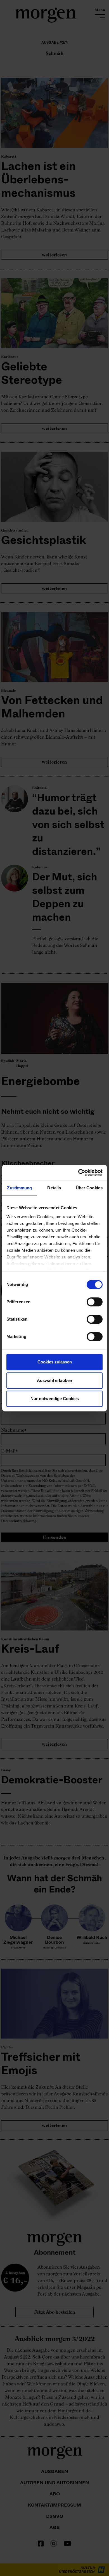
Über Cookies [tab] (89, 1188)
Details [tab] (54, 1188)
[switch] (95, 1302)
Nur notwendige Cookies (55, 1399)
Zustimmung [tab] (19, 1188)
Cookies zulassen (55, 1362)
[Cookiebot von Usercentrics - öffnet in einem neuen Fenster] (78, 1173)
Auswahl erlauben (54, 1380)
